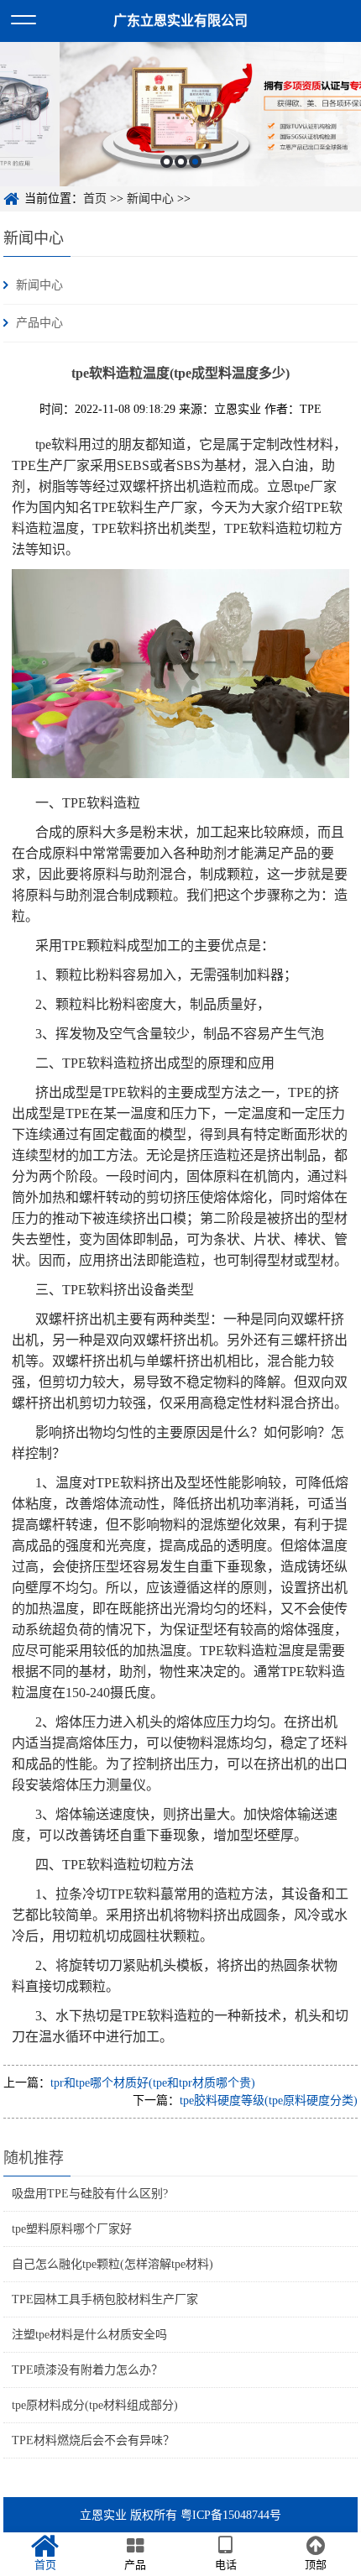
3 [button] (195, 162)
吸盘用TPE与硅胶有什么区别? (90, 2194)
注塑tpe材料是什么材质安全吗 (89, 2335)
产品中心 (39, 323)
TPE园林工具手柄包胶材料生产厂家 (105, 2299)
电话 (226, 2565)
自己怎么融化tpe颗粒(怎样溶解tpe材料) (112, 2264)
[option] (180, 114)
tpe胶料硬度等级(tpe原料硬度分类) (269, 2101)
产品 (135, 2565)
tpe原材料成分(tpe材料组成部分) (95, 2405)
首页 (95, 199)
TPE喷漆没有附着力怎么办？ (87, 2370)
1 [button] (167, 162)
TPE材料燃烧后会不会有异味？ (93, 2440)
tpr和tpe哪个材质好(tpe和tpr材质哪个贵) (153, 2083)
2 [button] (181, 162)
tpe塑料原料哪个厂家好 (72, 2229)
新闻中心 (150, 199)
